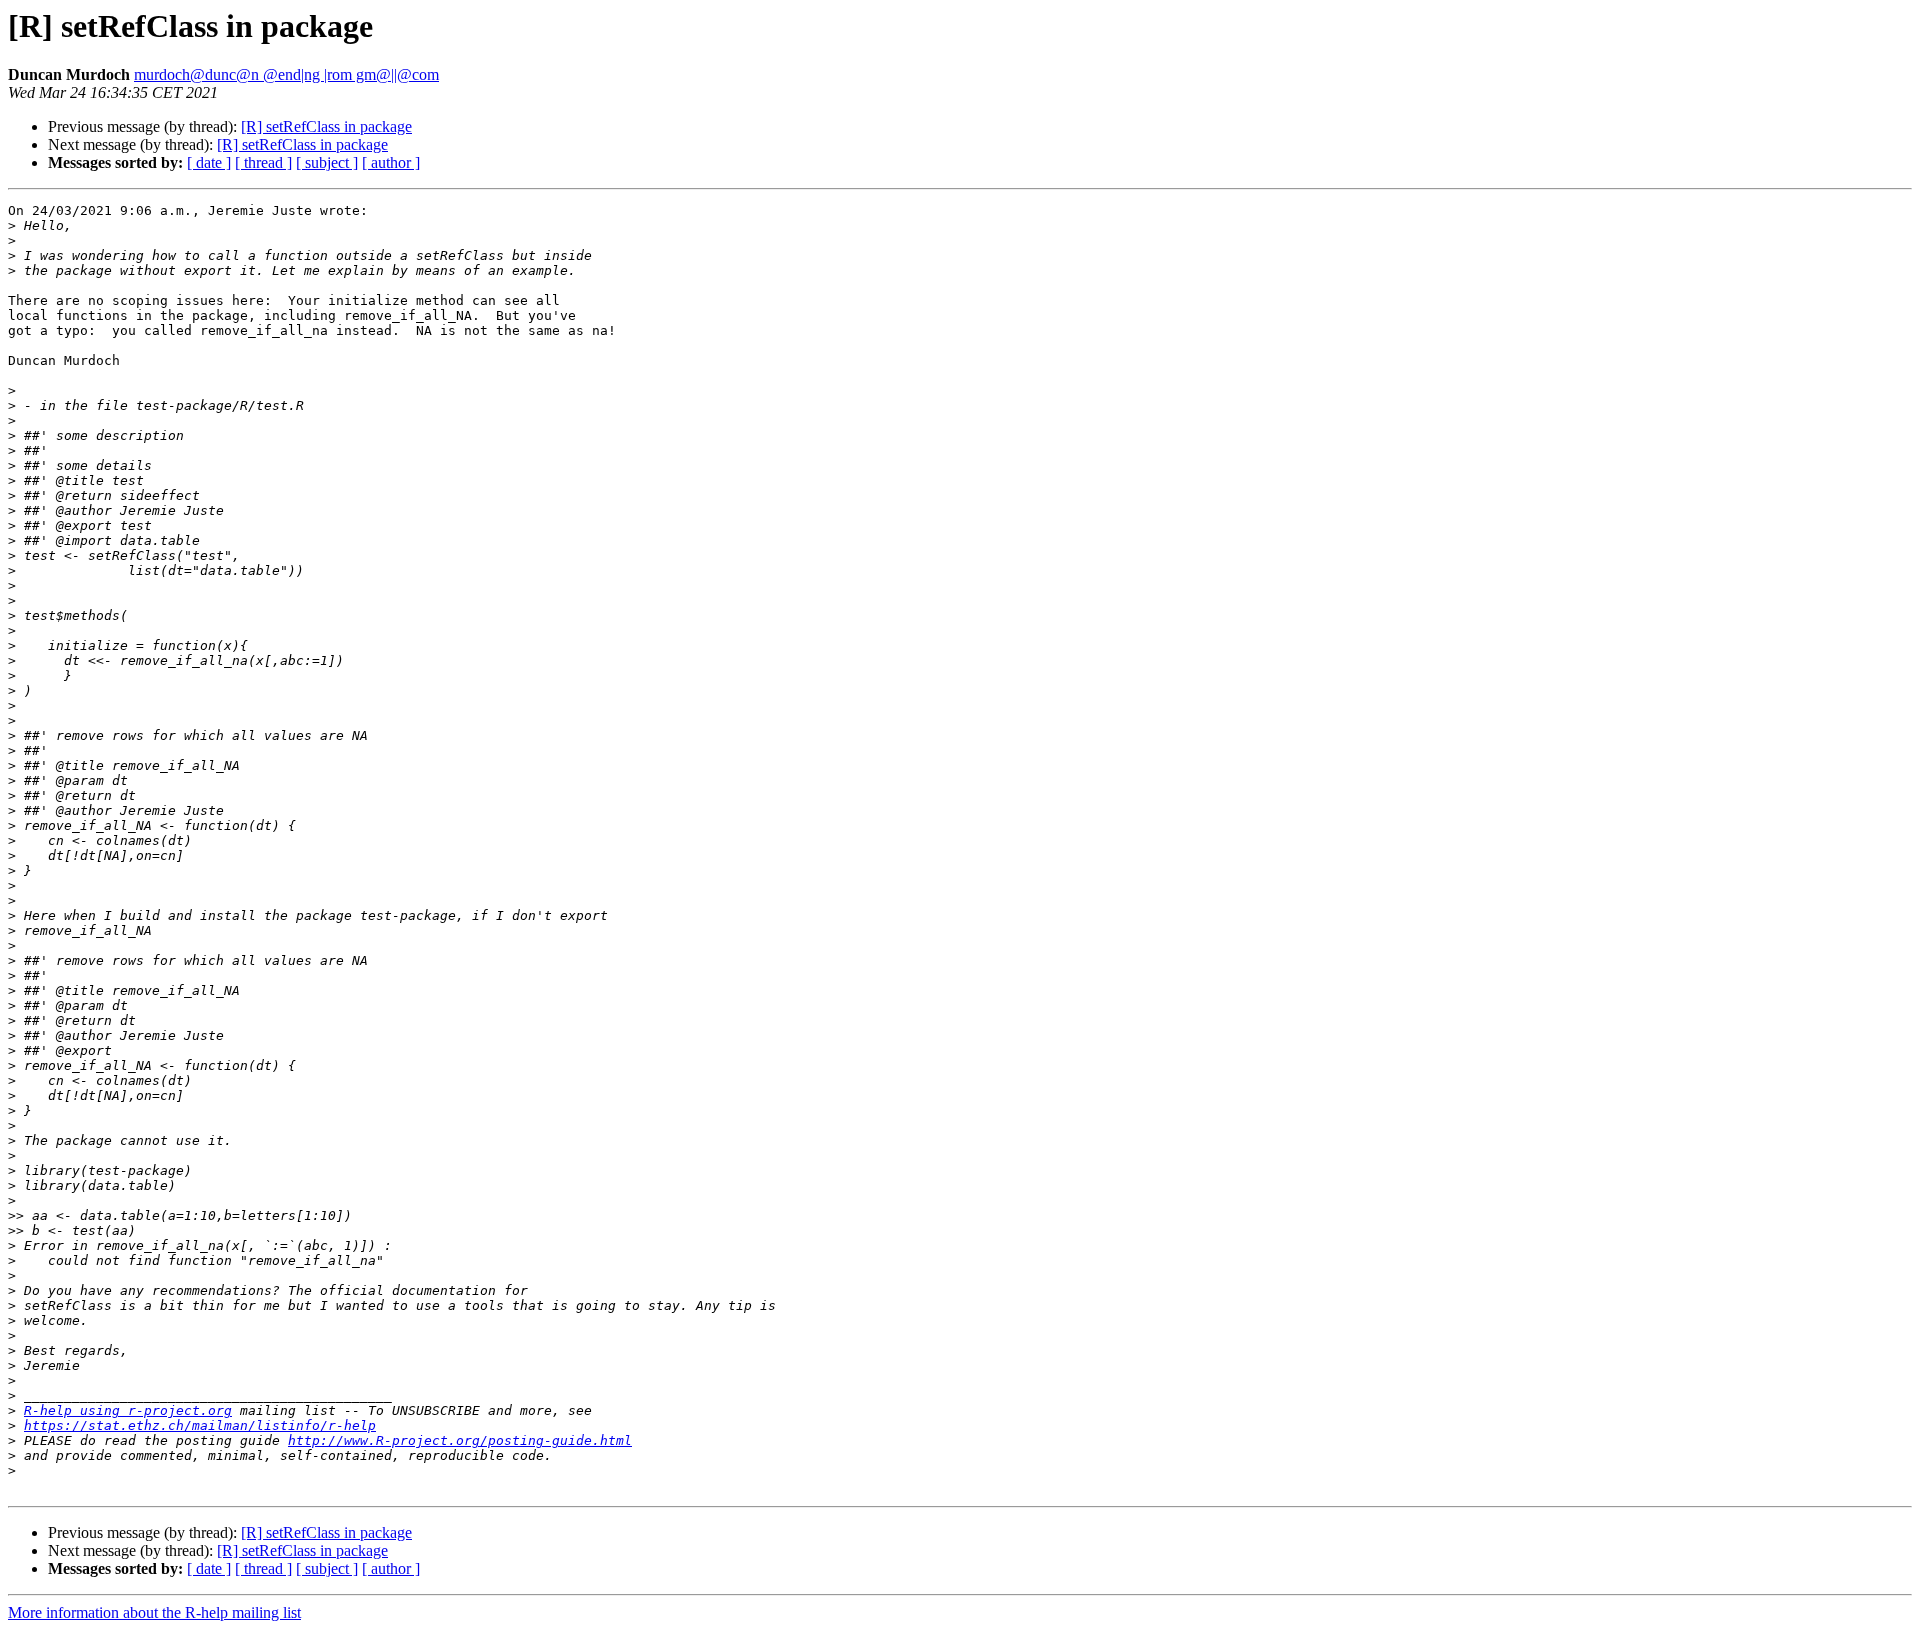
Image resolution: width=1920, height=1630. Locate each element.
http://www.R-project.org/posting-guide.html (460, 1440)
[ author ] (391, 162)
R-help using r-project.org (128, 1410)
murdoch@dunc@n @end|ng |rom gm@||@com (286, 74)
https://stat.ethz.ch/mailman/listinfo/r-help (200, 1425)
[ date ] (209, 162)
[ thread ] (263, 162)
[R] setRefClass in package (326, 126)
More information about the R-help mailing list (154, 1612)
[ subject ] (327, 162)
